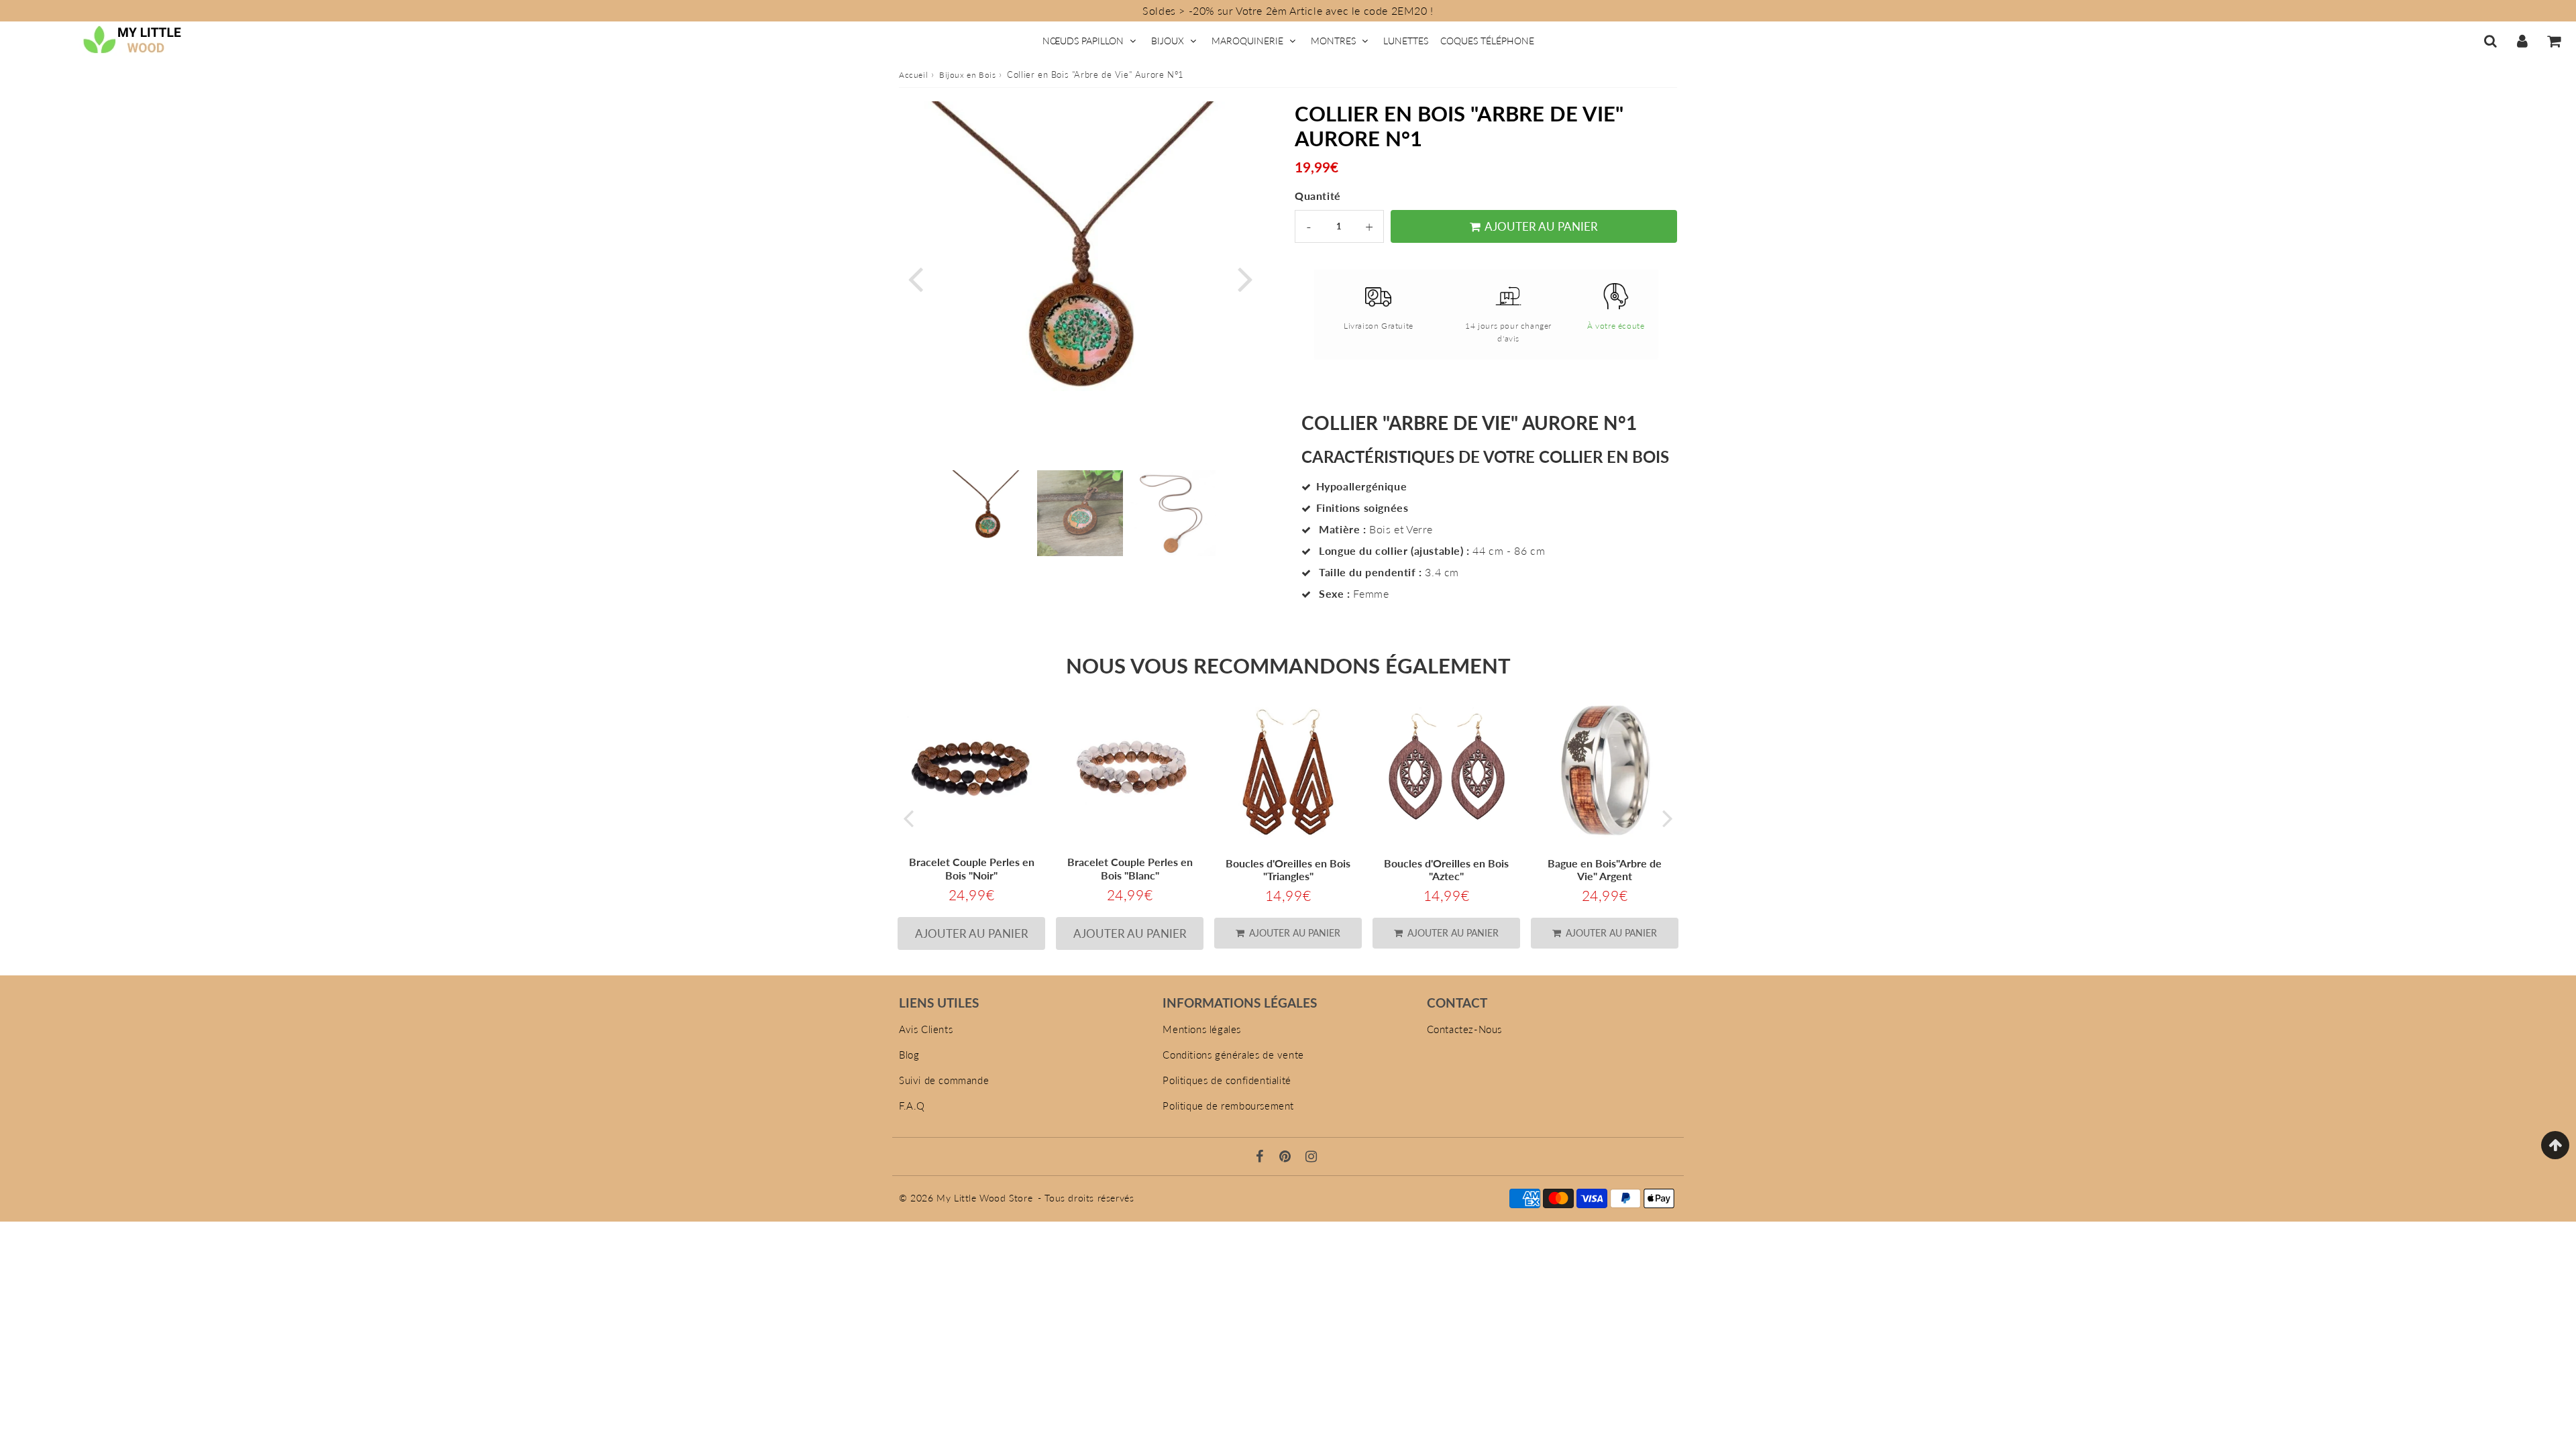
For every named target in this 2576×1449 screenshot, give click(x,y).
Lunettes (1406, 41)
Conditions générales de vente (1233, 1055)
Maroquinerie (1247, 41)
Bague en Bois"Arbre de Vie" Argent (1605, 869)
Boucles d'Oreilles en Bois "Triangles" (1288, 869)
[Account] (2522, 41)
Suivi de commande (944, 1080)
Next (1245, 277)
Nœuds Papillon (1083, 41)
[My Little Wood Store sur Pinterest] (1287, 1157)
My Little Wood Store (984, 1198)
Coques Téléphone (1487, 41)
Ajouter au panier (1293, 933)
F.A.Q (912, 1106)
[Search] (2490, 41)
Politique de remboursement (1228, 1106)
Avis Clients (926, 1029)
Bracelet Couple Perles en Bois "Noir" (972, 868)
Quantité (1318, 196)
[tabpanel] (987, 513)
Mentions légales (1202, 1029)
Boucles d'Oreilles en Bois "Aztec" (1446, 869)
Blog (909, 1055)
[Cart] (2554, 41)
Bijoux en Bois (967, 75)
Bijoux (1168, 41)
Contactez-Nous (1464, 1029)
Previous (915, 277)
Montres (1333, 41)
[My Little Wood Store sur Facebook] (1262, 1157)
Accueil (913, 75)
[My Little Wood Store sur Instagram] (1311, 1157)
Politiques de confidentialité (1227, 1080)
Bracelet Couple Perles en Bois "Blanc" (1130, 868)
